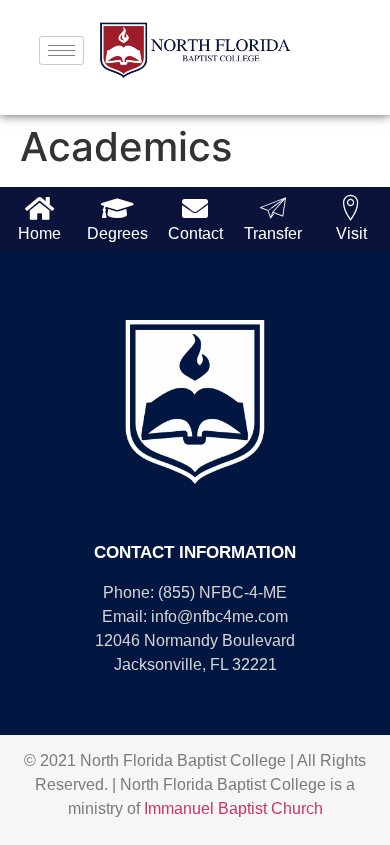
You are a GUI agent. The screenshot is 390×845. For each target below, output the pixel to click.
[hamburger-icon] (61, 50)
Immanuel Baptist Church (233, 808)
